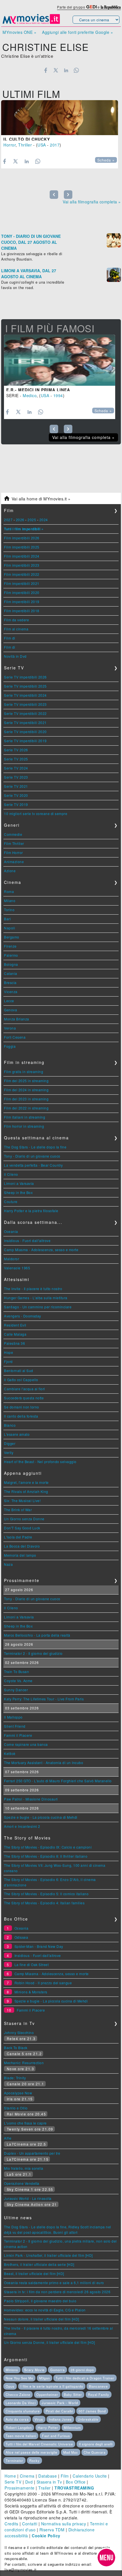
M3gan (45, 2378)
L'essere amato (17, 1434)
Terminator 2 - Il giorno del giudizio (33, 1653)
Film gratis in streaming (24, 1072)
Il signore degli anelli (96, 2444)
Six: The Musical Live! (22, 1501)
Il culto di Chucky (27, 139)
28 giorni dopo (82, 2370)
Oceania (11, 1231)
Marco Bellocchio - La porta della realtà (37, 1635)
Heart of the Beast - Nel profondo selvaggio (40, 1462)
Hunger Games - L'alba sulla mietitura (36, 1298)
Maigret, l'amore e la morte (26, 1482)
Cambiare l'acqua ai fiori (25, 1389)
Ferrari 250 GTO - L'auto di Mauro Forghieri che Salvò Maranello (58, 1781)
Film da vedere (16, 620)
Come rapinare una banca (26, 1744)
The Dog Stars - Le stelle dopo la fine (35, 1147)
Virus (39, 2419)
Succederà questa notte (24, 1398)
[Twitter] (56, 70)
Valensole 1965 (17, 1268)
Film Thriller (14, 843)
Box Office (76, 2482)
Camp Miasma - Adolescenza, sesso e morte (41, 1250)
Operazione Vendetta (22, 2183)
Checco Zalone (18, 2394)
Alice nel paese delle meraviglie (31, 2452)
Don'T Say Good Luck (22, 1528)
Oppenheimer (47, 2394)
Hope (9, 1352)
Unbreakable (88, 2419)
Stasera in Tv (49, 2482)
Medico (30, 395)
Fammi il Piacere (18, 1735)
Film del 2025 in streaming (26, 1081)
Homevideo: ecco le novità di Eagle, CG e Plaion (45, 2310)
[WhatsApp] (76, 70)
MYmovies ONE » (19, 32)
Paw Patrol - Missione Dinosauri (31, 1799)
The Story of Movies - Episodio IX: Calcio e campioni (48, 1847)
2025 (32, 520)
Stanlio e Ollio (16, 2108)
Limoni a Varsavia (19, 1183)
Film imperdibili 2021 (22, 583)
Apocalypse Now (18, 2093)
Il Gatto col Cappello (21, 1380)
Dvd (29, 2482)
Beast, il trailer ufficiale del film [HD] (34, 2273)
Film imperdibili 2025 (22, 547)
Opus (10, 2386)
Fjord (8, 1361)
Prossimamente (20, 2488)
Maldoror (11, 1259)
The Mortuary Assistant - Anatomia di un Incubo (44, 1763)
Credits (11, 2524)
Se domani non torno (22, 1407)
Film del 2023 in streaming (26, 1099)
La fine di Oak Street (32, 1965)
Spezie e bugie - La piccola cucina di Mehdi (41, 1817)
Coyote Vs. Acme (18, 1681)
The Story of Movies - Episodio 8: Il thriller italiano (46, 1856)
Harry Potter (48, 2427)
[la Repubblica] (111, 7)
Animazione (14, 862)
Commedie (13, 834)
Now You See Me (19, 2378)
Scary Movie (34, 2370)
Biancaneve (98, 2386)
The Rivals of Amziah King (26, 1491)
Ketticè (10, 1753)
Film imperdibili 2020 (22, 592)
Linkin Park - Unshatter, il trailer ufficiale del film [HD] (48, 2255)
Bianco (10, 1425)
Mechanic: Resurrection (24, 2063)
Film (65, 2476)
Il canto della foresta (21, 1416)
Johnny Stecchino (19, 2032)
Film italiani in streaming (25, 1117)
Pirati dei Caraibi (59, 2411)
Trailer (45, 2488)
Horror (10, 145)
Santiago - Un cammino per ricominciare (38, 1307)
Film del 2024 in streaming (26, 1090)
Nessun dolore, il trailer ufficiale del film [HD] (42, 2319)
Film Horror (13, 852)
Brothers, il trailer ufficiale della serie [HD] (39, 2264)
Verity (9, 1452)
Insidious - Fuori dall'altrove (27, 1240)
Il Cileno (11, 1174)
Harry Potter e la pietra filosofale (31, 1211)
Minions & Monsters (31, 1992)
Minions (12, 2370)
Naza (8, 1564)
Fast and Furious (56, 2436)
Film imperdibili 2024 (22, 556)
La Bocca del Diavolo (22, 1546)
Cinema (27, 2476)
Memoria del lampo (20, 1555)
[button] (106, 2558)
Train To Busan (16, 1671)
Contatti (30, 2524)
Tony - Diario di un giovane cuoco (32, 1156)
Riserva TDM (52, 2530)
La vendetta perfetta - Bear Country (33, 1165)
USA (42, 145)
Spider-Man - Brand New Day (39, 1946)
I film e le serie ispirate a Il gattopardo (52, 2386)
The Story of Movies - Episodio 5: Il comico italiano (46, 1894)
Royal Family (99, 2394)
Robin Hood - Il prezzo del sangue (43, 1983)
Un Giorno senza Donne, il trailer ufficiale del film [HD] (50, 2342)
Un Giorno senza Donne (24, 1519)
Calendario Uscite (90, 2476)
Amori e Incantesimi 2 (22, 1826)
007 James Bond (92, 2411)
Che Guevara (95, 2452)
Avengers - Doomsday (23, 1316)
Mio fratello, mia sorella (24, 2168)
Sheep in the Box (18, 1192)
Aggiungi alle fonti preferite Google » (77, 32)
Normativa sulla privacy (64, 2524)
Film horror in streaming (24, 1126)
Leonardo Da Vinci (21, 2403)
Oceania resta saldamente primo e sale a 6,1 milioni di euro (54, 2283)
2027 (8, 520)
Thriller (25, 145)
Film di (10, 638)
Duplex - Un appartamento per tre (32, 2153)
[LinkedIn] (66, 70)
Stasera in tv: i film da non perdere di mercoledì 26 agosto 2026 (57, 2292)
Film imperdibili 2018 (22, 611)
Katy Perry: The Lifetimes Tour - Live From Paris (44, 1699)
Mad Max (71, 2452)
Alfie (8, 2138)
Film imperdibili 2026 (22, 538)
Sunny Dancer (16, 1690)
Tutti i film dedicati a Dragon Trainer (85, 2378)
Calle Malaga (15, 1334)
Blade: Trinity (15, 2078)
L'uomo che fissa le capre (25, 2123)
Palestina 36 (14, 1343)
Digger (10, 1443)
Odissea (21, 1937)
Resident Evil (15, 1325)
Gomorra (57, 2370)
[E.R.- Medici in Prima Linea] (60, 360)
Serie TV (13, 2482)
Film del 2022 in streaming (26, 1108)
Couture (11, 1202)
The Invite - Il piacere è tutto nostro (33, 1289)
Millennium (72, 2427)
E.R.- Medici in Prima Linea (38, 390)
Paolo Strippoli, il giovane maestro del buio (40, 2301)
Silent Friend (15, 1726)
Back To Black (16, 2048)
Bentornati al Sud (19, 1371)
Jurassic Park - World (60, 2403)
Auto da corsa (17, 2419)
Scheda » (106, 160)
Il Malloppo (13, 1717)
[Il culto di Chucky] (60, 118)
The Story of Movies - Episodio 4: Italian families (44, 1903)
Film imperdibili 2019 (22, 602)
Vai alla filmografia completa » (92, 202)
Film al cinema (16, 629)
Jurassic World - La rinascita (28, 2198)
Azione (10, 871)
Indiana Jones (60, 2419)
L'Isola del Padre (18, 1537)
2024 (44, 520)
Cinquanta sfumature (23, 2411)
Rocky (34, 2460)
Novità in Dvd (15, 656)
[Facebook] (46, 70)
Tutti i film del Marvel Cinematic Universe (39, 2444)
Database (48, 2476)
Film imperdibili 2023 (22, 565)
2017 (55, 145)
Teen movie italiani (21, 2436)
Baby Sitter (73, 2394)
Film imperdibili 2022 (22, 574)
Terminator (14, 2460)
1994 (58, 395)
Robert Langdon (19, 2427)
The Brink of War (18, 1510)
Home (10, 2476)
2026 (20, 520)
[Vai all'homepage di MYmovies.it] (31, 23)
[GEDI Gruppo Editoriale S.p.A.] (91, 7)
